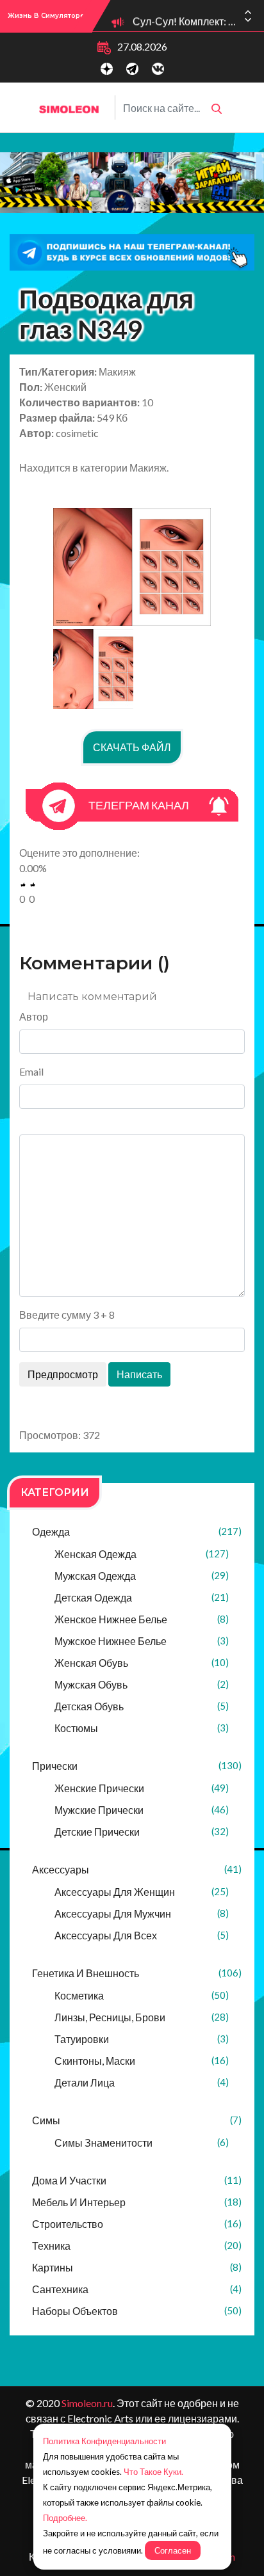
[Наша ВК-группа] (158, 69)
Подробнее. (65, 2518)
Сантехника (137, 2289)
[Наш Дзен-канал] (107, 69)
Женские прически (142, 1788)
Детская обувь (142, 1706)
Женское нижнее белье (142, 1619)
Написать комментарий (92, 997)
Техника (137, 2246)
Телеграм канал (139, 805)
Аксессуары (137, 1869)
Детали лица (142, 2082)
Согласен (173, 2550)
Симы (137, 2120)
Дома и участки (137, 2180)
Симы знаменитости (142, 2143)
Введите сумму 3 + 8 (67, 1315)
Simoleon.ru (87, 2403)
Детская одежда (142, 1597)
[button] (248, 20)
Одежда (137, 1531)
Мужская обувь (142, 1684)
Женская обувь (142, 1663)
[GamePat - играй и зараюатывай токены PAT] (132, 182)
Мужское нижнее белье (142, 1641)
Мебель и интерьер (137, 2202)
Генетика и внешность (137, 1973)
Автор (34, 1016)
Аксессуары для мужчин (142, 1913)
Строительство (137, 2224)
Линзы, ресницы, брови (142, 2017)
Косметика (142, 1995)
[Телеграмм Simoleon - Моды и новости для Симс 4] (132, 252)
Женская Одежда (142, 1554)
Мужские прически (142, 1810)
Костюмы (142, 1728)
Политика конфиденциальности (104, 2441)
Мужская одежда (142, 1576)
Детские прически (142, 1832)
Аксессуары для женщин (142, 1892)
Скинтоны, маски (142, 2061)
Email (31, 1071)
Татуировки (142, 2039)
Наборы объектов (137, 2311)
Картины (137, 2267)
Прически (137, 1766)
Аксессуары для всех (142, 1935)
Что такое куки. (153, 2472)
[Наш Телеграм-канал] (132, 69)
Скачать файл (132, 747)
